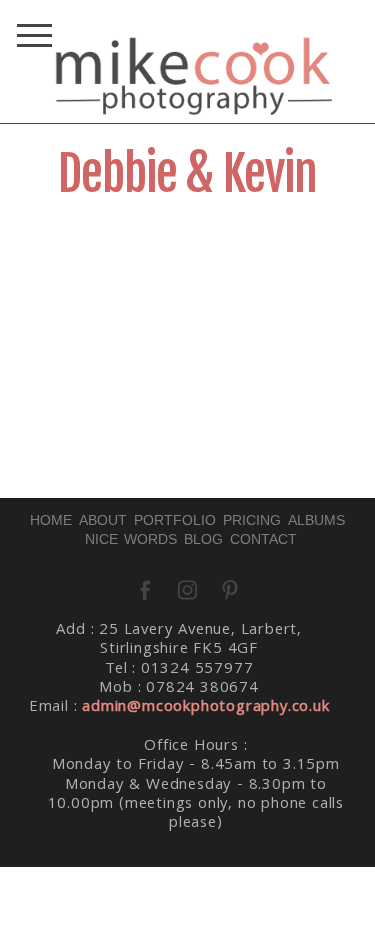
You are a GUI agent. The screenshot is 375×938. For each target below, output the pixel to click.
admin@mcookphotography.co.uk (205, 708)
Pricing (252, 520)
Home (51, 520)
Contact (263, 539)
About (103, 520)
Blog (203, 539)
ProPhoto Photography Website (200, 915)
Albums (316, 520)
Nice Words (131, 539)
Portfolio (175, 520)
